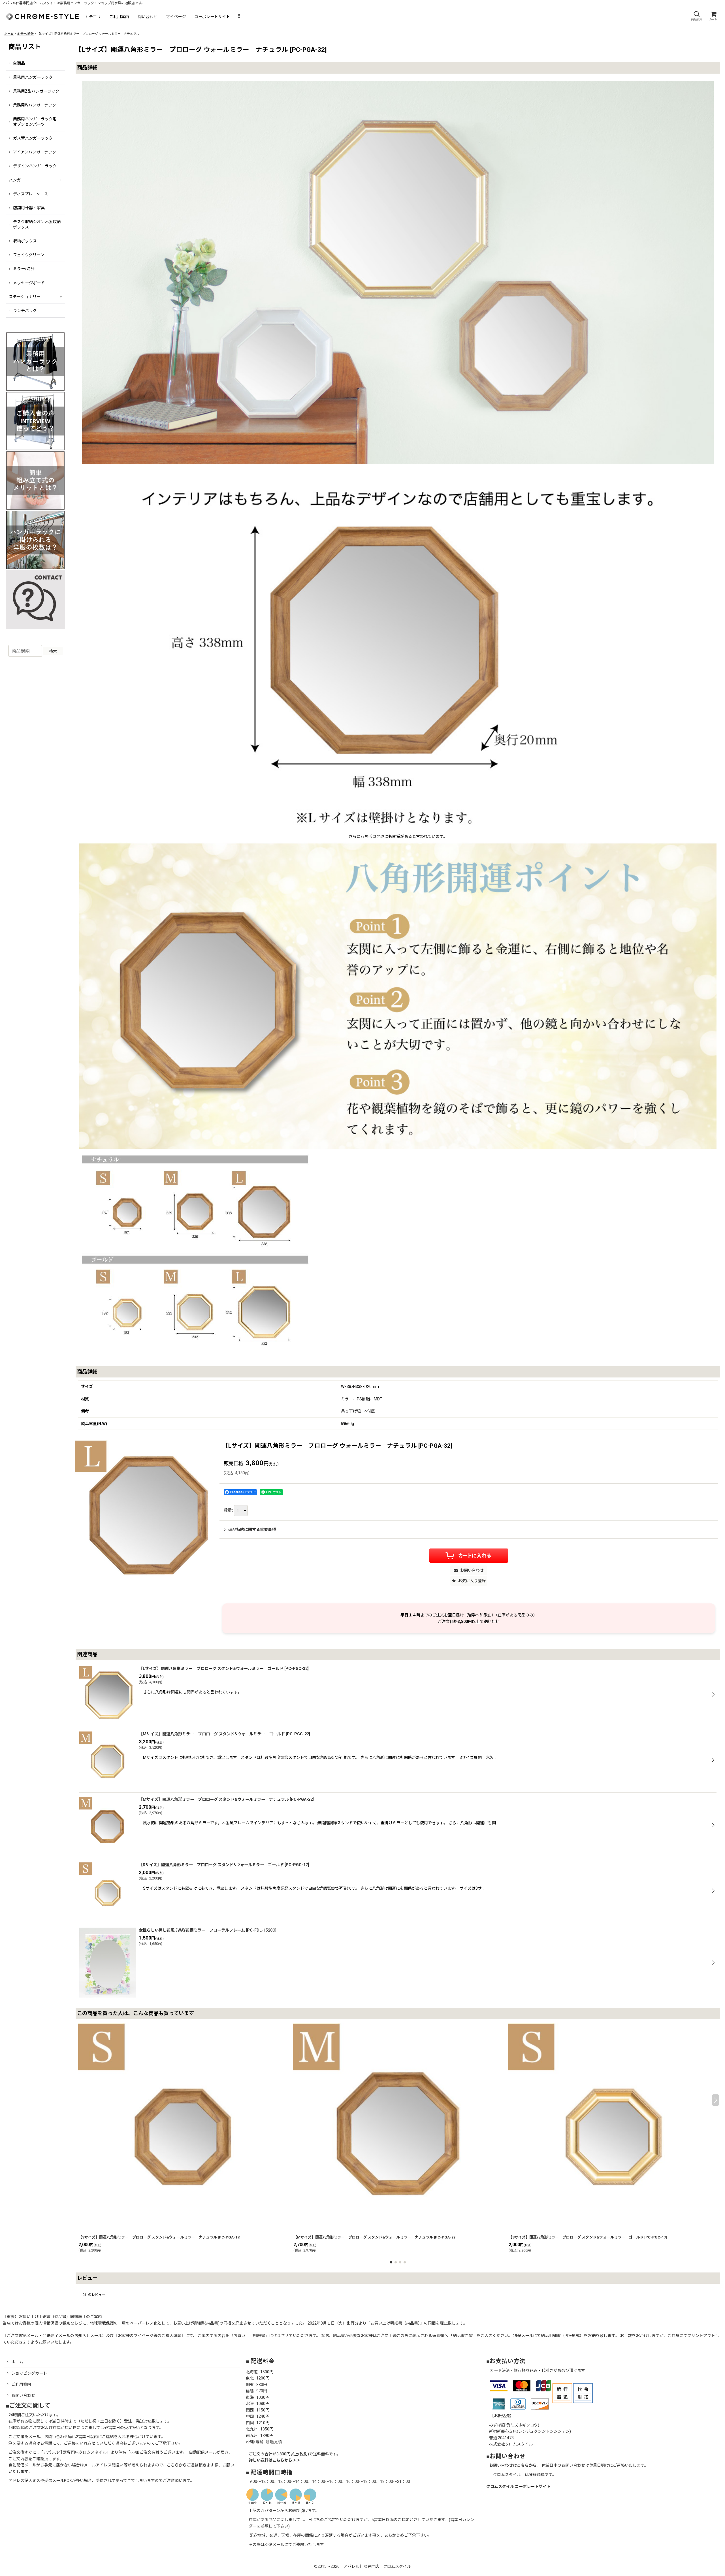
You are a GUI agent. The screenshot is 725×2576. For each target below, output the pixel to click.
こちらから (177, 2465)
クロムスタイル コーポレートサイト (518, 2487)
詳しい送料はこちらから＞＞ (274, 2460)
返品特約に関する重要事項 (252, 1530)
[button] (696, 16)
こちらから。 (529, 2465)
